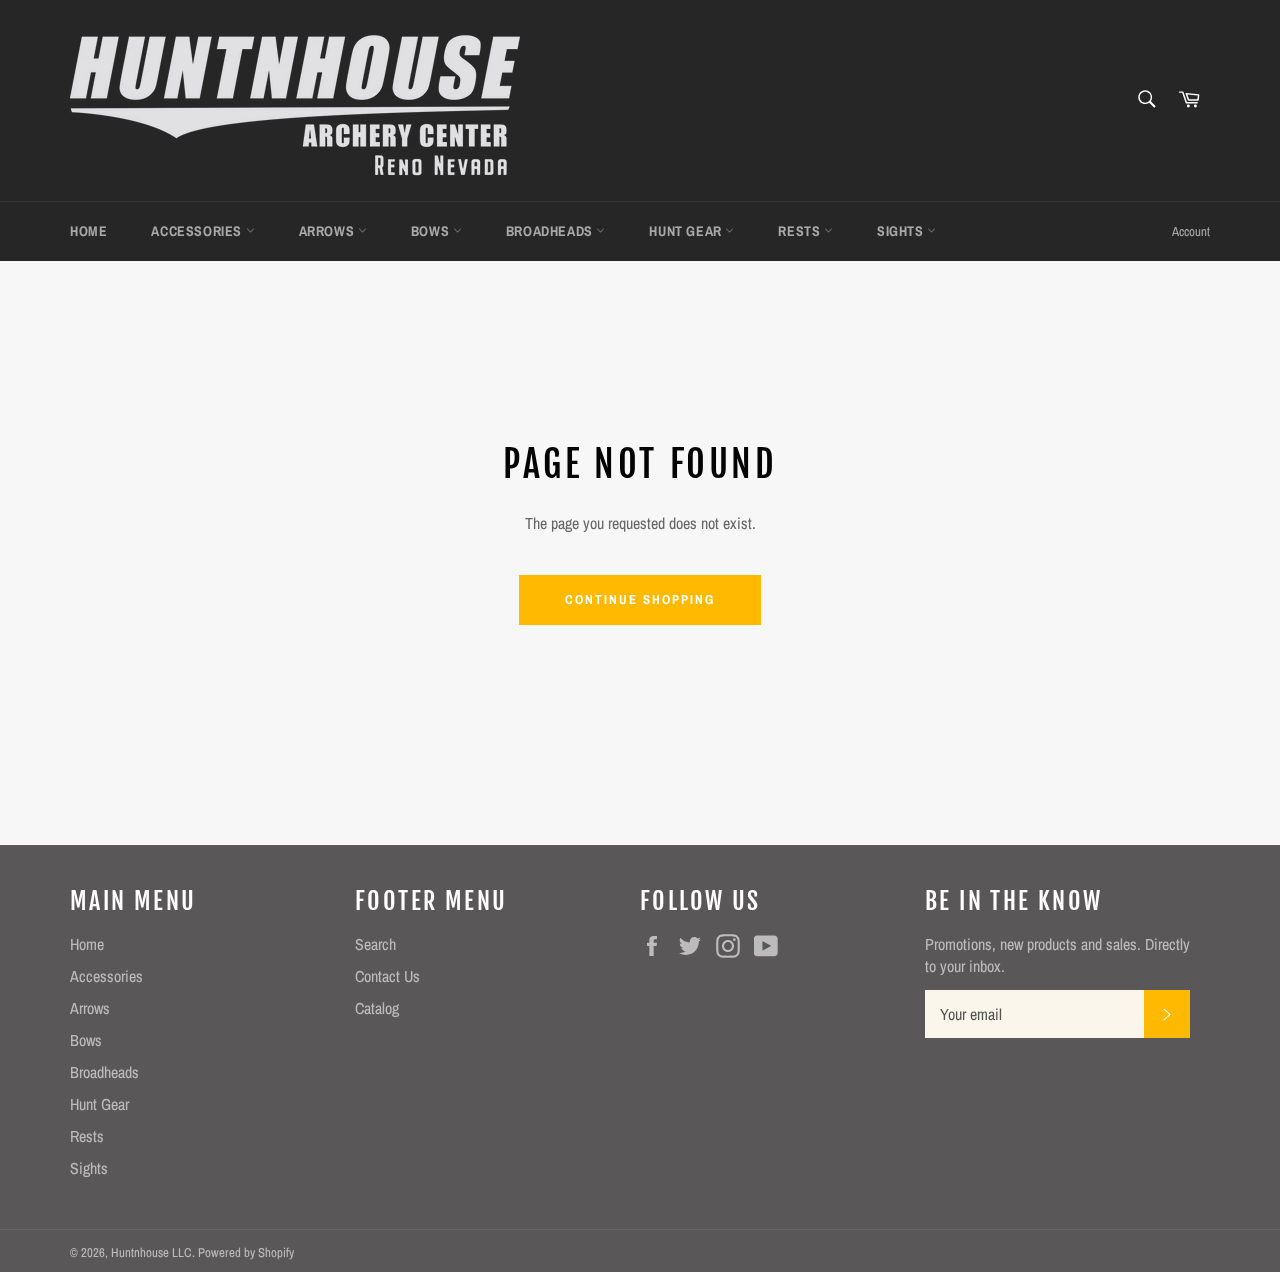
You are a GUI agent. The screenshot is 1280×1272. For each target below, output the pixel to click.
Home (88, 231)
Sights (902, 231)
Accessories (198, 231)
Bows (432, 231)
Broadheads (551, 231)
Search (375, 944)
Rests (801, 231)
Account (1191, 231)
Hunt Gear (687, 231)
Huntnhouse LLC (151, 1252)
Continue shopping (639, 599)
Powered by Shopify (246, 1252)
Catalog (377, 1008)
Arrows (328, 231)
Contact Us (387, 976)
